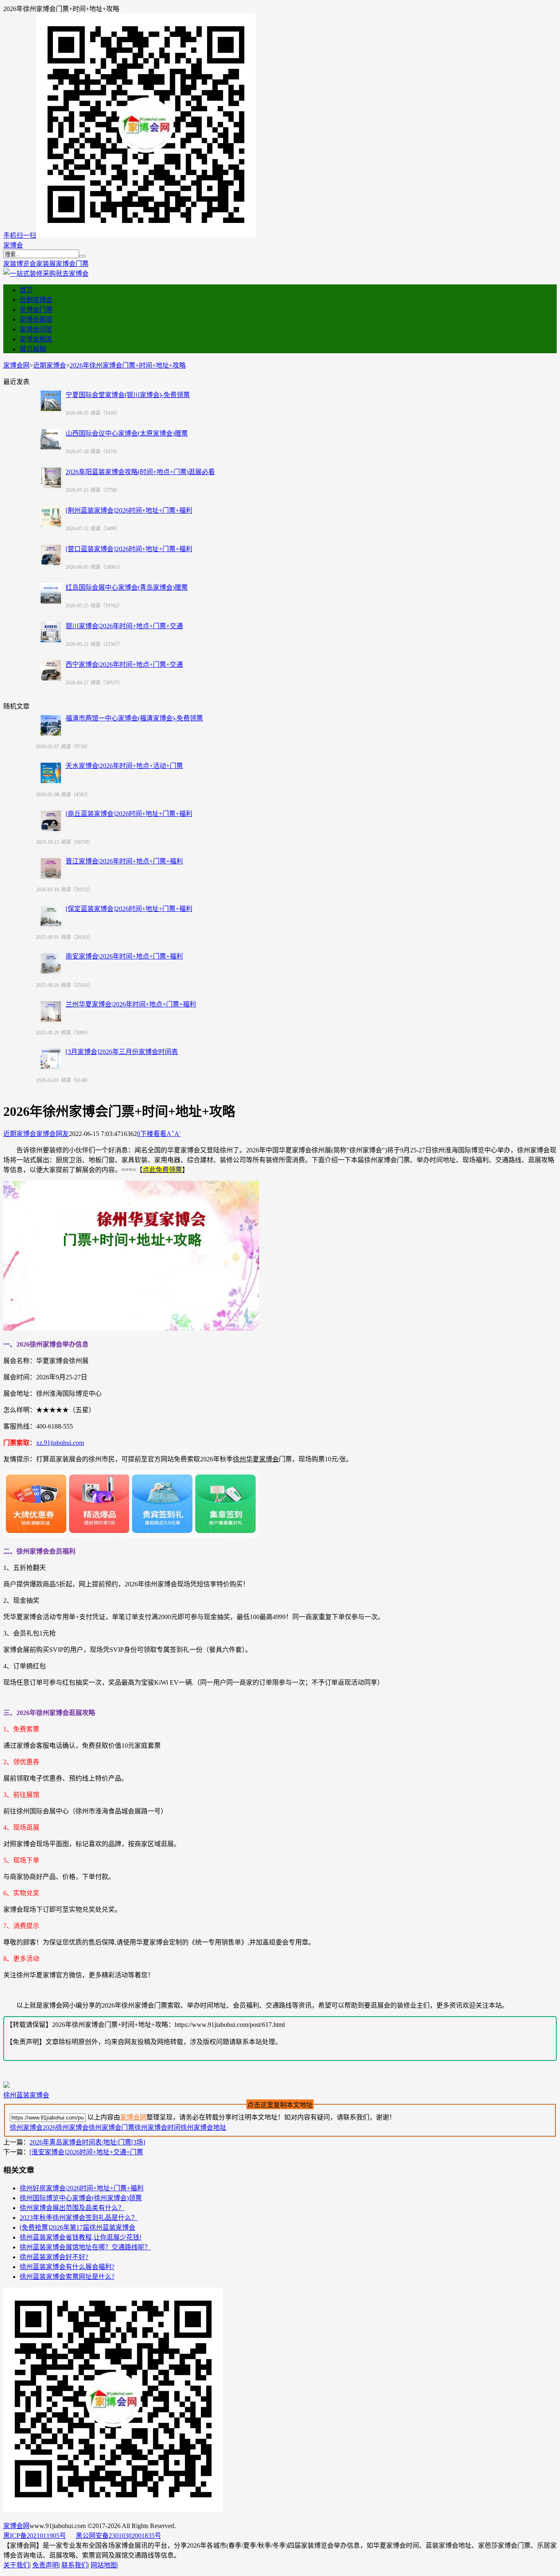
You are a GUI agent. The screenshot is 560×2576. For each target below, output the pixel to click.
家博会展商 (36, 319)
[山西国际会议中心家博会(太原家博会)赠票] (51, 439)
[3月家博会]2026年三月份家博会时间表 (122, 1052)
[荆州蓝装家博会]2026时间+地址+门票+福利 (129, 510)
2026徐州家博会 (66, 2127)
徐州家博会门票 (112, 2127)
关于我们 (16, 2565)
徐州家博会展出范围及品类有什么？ (72, 2208)
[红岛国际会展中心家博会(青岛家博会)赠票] (51, 593)
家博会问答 (36, 329)
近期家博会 (36, 300)
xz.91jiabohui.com (60, 1443)
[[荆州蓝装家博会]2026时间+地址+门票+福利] (51, 516)
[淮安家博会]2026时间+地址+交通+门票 (86, 2152)
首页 (26, 290)
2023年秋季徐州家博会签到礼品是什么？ (79, 2218)
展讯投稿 (33, 349)
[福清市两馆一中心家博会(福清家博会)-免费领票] (51, 725)
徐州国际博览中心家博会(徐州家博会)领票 (81, 2198)
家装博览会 (20, 264)
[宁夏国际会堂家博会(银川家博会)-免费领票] (51, 401)
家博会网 (16, 365)
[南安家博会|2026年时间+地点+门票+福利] (51, 963)
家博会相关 (36, 339)
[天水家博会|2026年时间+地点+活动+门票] (51, 773)
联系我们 (75, 2565)
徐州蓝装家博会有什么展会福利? (67, 2267)
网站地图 (104, 2565)
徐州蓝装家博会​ (26, 2095)
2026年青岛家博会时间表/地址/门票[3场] (87, 2142)
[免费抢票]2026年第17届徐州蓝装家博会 (77, 2227)
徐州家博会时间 (157, 2127)
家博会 (13, 245)
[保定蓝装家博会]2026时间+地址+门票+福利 (129, 909)
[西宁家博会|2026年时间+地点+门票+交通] (51, 670)
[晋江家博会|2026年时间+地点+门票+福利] (51, 868)
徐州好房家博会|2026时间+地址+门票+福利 (82, 2188)
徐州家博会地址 (203, 2127)
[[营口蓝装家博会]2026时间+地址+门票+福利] (51, 555)
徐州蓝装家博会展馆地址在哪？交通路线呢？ (85, 2247)
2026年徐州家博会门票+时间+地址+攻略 (128, 365)
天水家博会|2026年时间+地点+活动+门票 (124, 766)
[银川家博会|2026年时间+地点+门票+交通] (51, 632)
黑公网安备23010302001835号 (118, 2536)
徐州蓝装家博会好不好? (54, 2257)
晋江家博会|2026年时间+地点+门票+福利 (124, 861)
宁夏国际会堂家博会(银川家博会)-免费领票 (128, 395)
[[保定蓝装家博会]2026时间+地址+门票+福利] (51, 916)
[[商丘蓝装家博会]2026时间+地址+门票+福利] (51, 821)
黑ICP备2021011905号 (35, 2536)
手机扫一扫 (20, 235)
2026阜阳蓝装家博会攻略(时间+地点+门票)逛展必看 (140, 472)
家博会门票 (72, 264)
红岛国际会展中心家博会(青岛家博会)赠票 (127, 587)
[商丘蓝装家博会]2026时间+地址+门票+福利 (129, 814)
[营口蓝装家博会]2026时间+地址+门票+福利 (129, 549)
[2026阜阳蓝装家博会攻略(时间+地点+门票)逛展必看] (51, 478)
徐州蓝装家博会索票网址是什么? (67, 2277)
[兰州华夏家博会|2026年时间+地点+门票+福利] (51, 1011)
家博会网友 (52, 1134)
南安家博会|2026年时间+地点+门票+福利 (124, 956)
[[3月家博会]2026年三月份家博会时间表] (51, 1059)
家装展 (46, 264)
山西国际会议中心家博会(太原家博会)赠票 (127, 433)
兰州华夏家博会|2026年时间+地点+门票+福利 (131, 1004)
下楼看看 (153, 1134)
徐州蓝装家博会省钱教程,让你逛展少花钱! (81, 2237)
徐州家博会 (26, 2127)
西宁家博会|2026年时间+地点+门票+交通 (124, 664)
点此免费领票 (162, 1170)
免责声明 (46, 2565)
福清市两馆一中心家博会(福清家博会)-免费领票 (134, 718)
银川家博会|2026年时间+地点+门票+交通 (124, 626)
